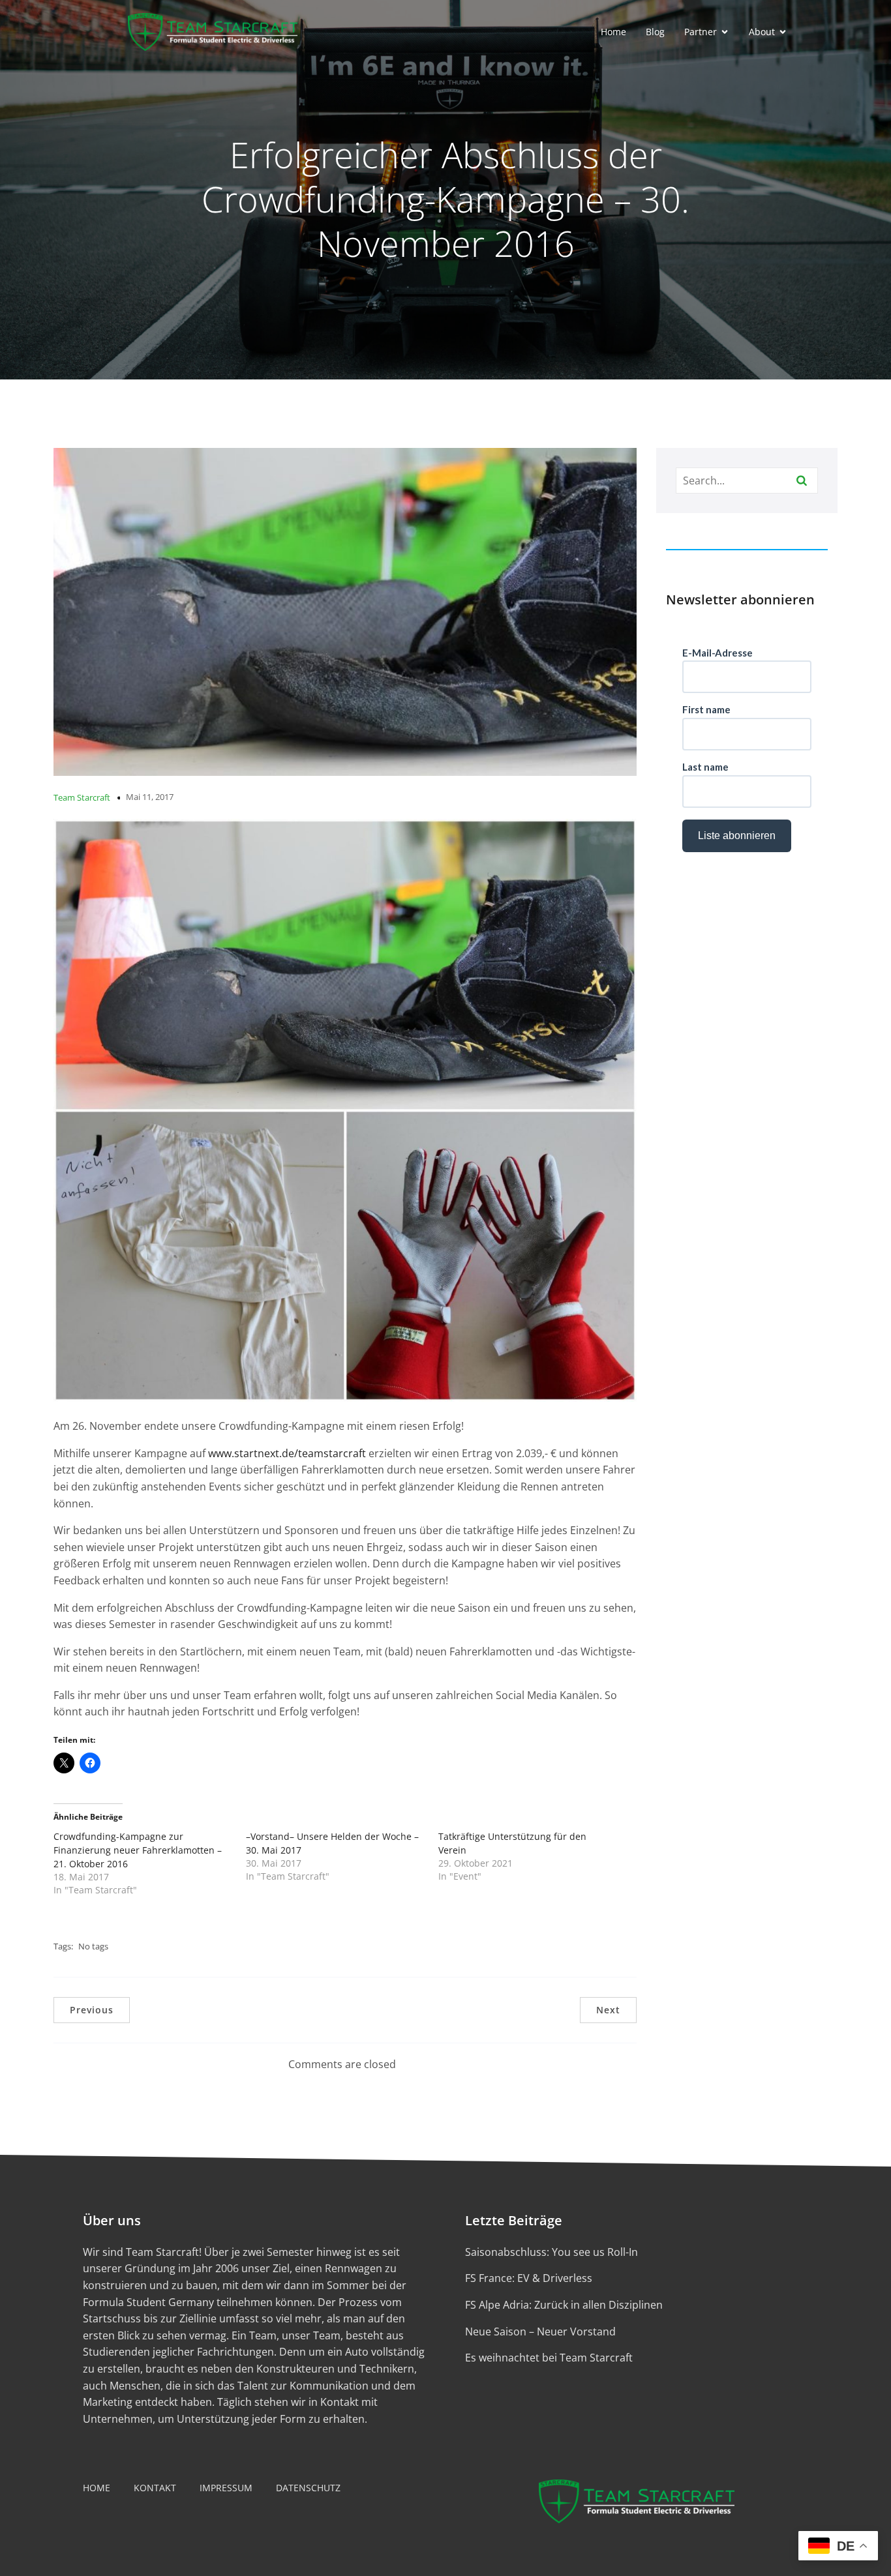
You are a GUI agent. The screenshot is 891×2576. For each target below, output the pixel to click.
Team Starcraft (82, 797)
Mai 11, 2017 (150, 797)
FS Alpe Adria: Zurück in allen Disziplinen (564, 2305)
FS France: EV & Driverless (529, 2278)
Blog (655, 32)
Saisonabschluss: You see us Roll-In (551, 2252)
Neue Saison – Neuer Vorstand (540, 2332)
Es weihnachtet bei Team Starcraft (549, 2358)
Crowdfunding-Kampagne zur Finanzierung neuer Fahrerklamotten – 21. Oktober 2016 (138, 1850)
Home (613, 32)
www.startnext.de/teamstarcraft (287, 1453)
